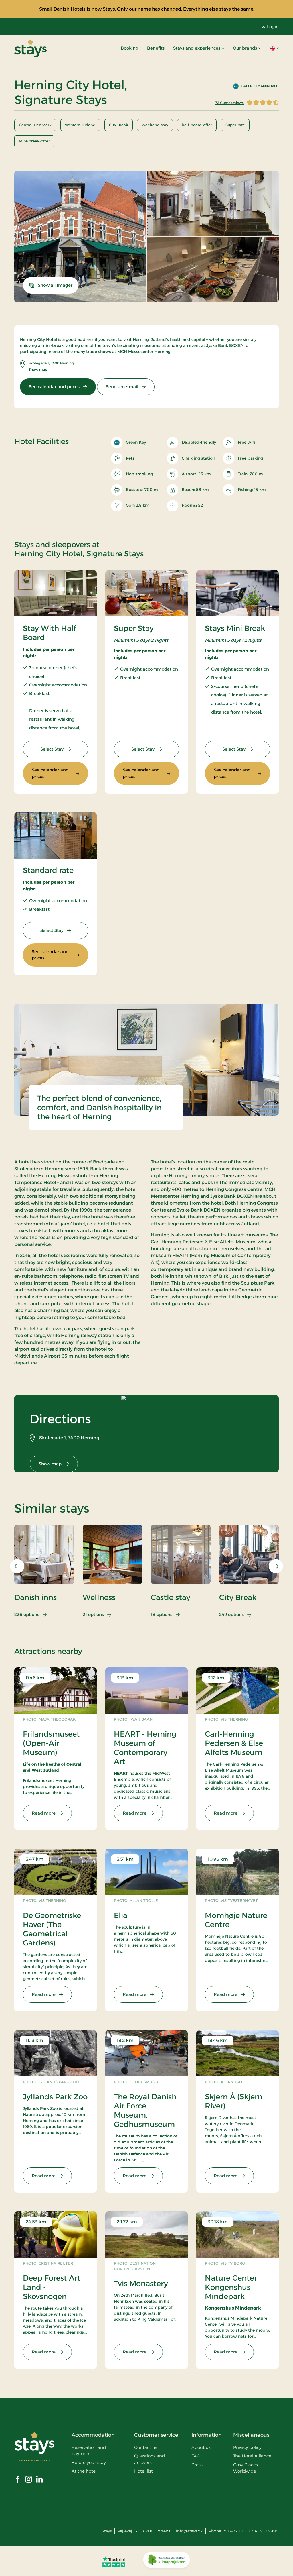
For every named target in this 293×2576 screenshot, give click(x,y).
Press (197, 2465)
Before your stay (89, 2462)
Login (273, 26)
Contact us (146, 2447)
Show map (38, 369)
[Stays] (30, 48)
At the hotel (84, 2471)
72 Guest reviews (229, 103)
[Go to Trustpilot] (114, 2561)
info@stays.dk (189, 2531)
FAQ (196, 2456)
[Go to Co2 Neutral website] (167, 2561)
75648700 (233, 2531)
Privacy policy (247, 2447)
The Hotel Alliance (252, 2456)
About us (201, 2447)
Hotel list (143, 2471)
